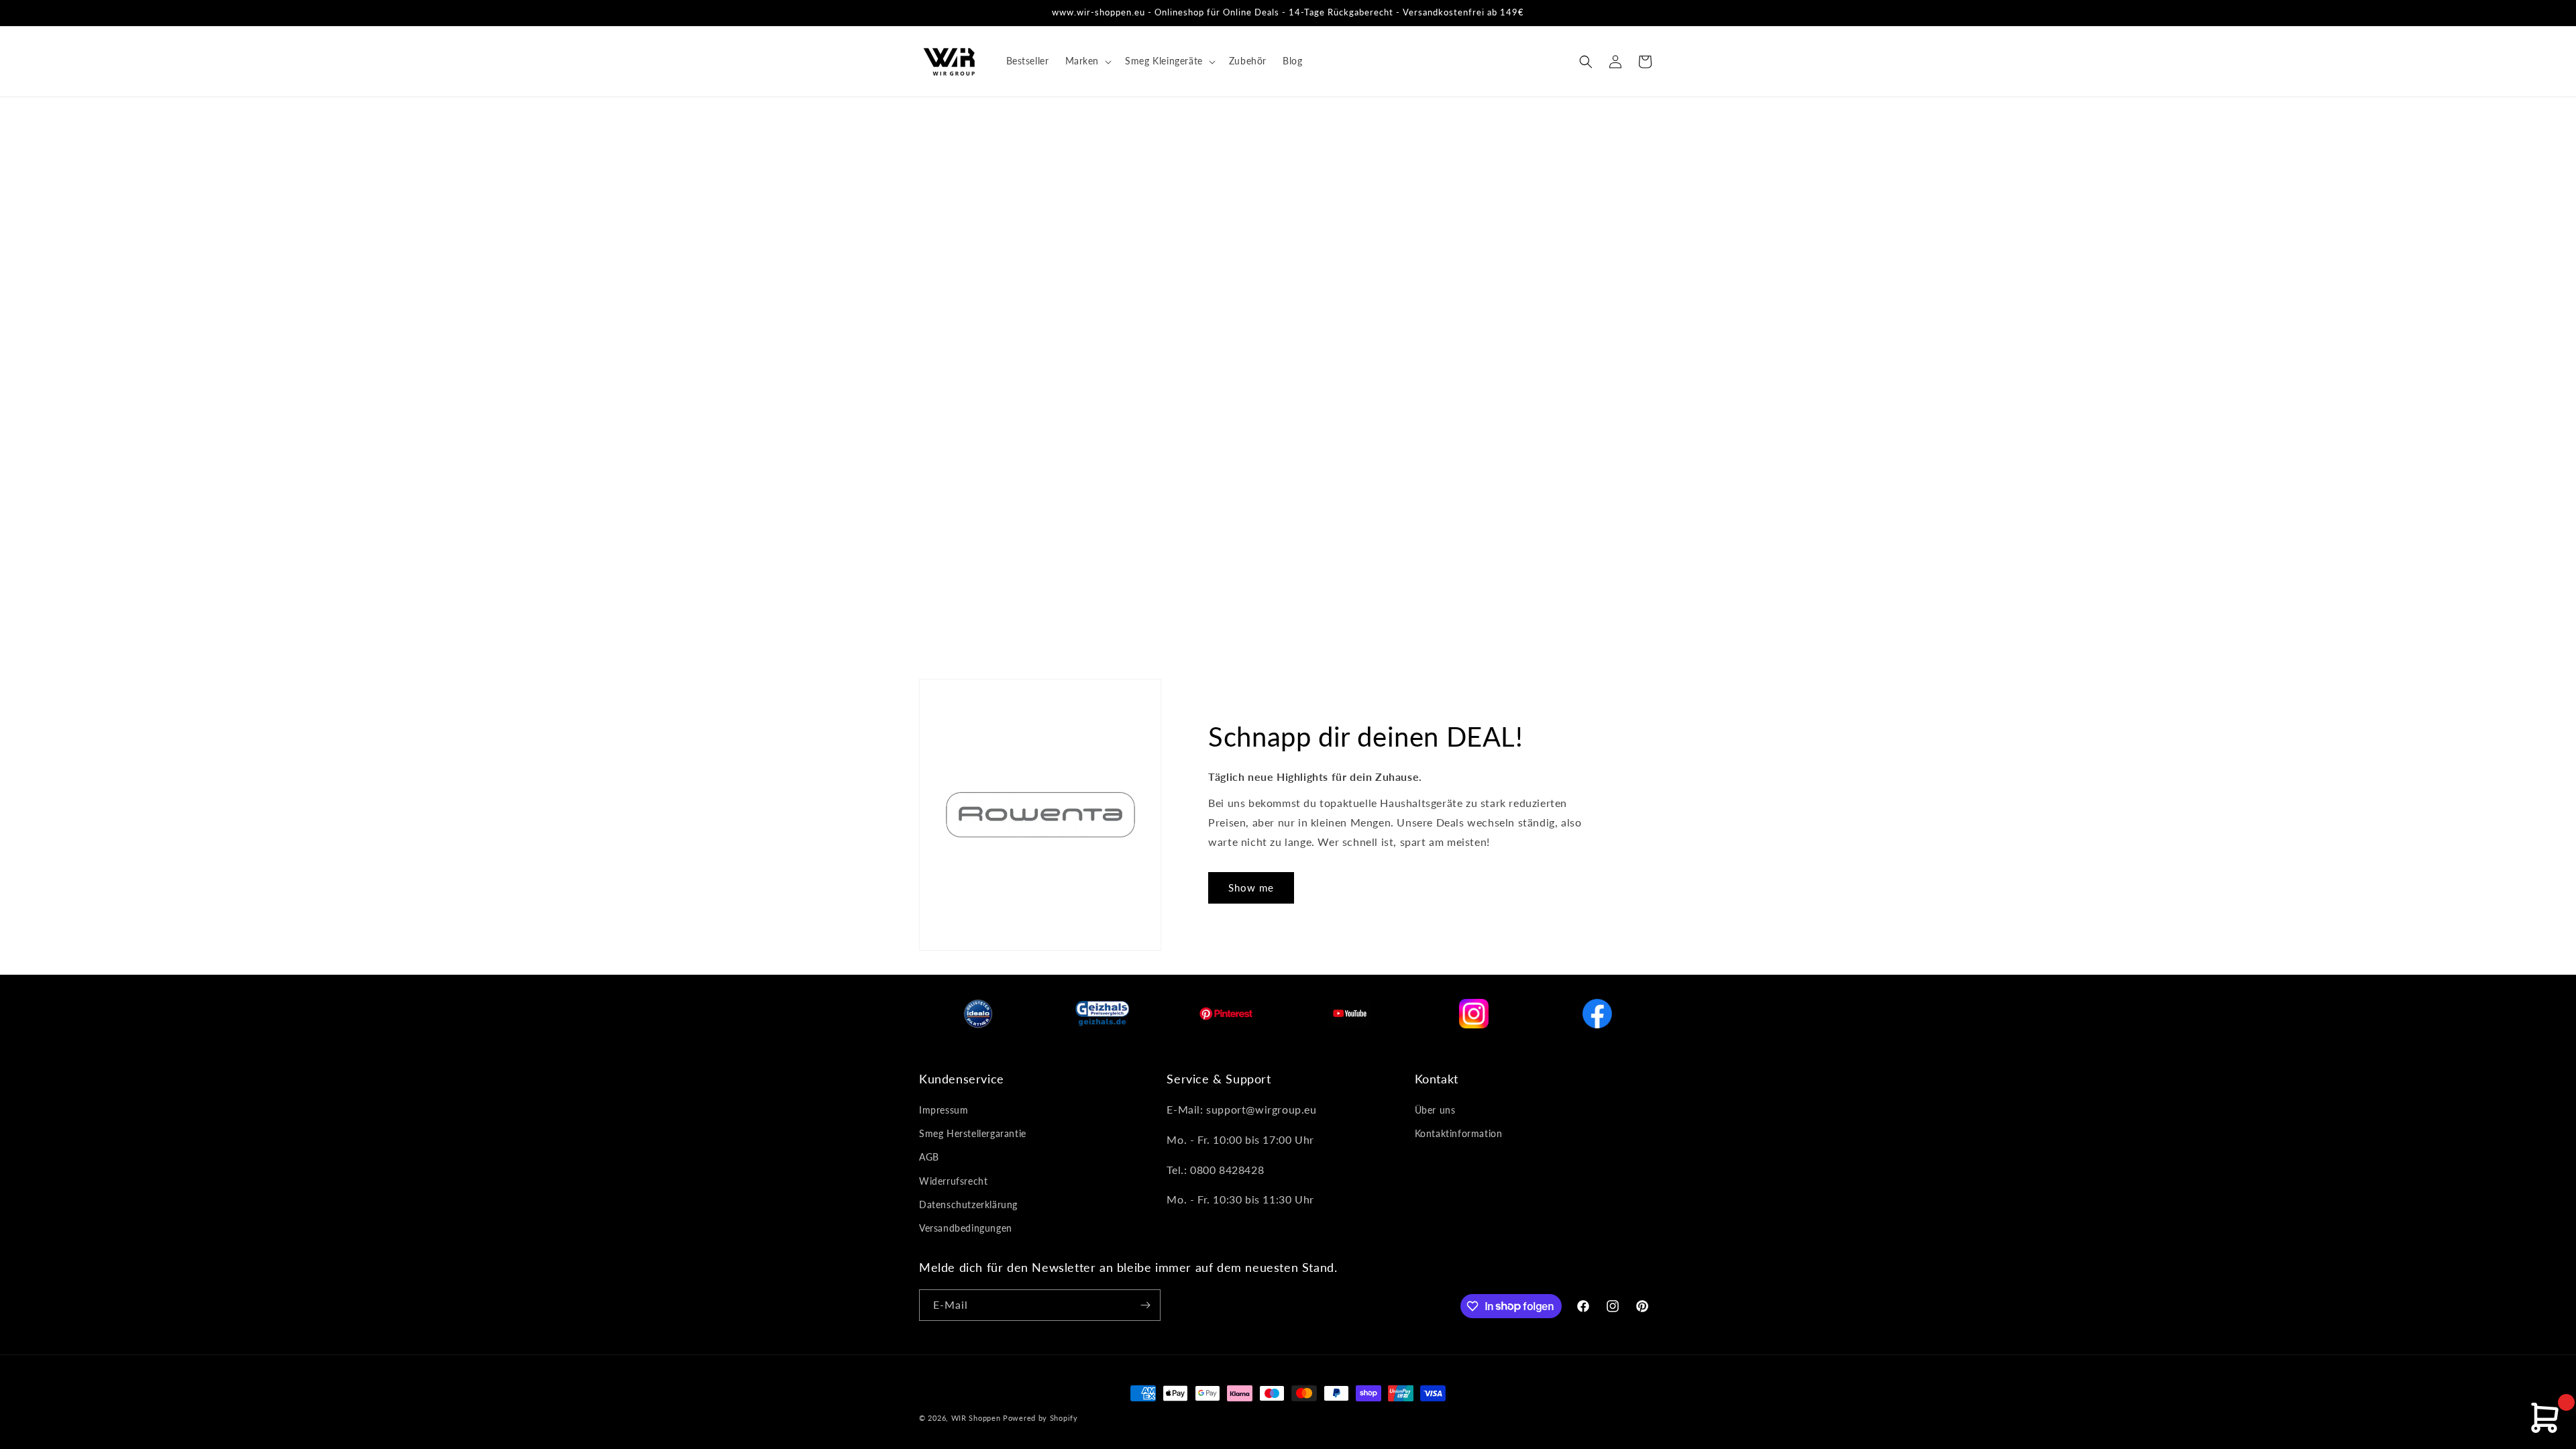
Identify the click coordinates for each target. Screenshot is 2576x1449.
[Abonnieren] (1145, 1305)
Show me (1251, 888)
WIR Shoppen (976, 1418)
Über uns (1435, 1110)
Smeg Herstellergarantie (973, 1133)
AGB (929, 1157)
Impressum (944, 1110)
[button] (1087, 61)
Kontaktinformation (1459, 1133)
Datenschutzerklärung (968, 1204)
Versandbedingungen (966, 1228)
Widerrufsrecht (953, 1181)
